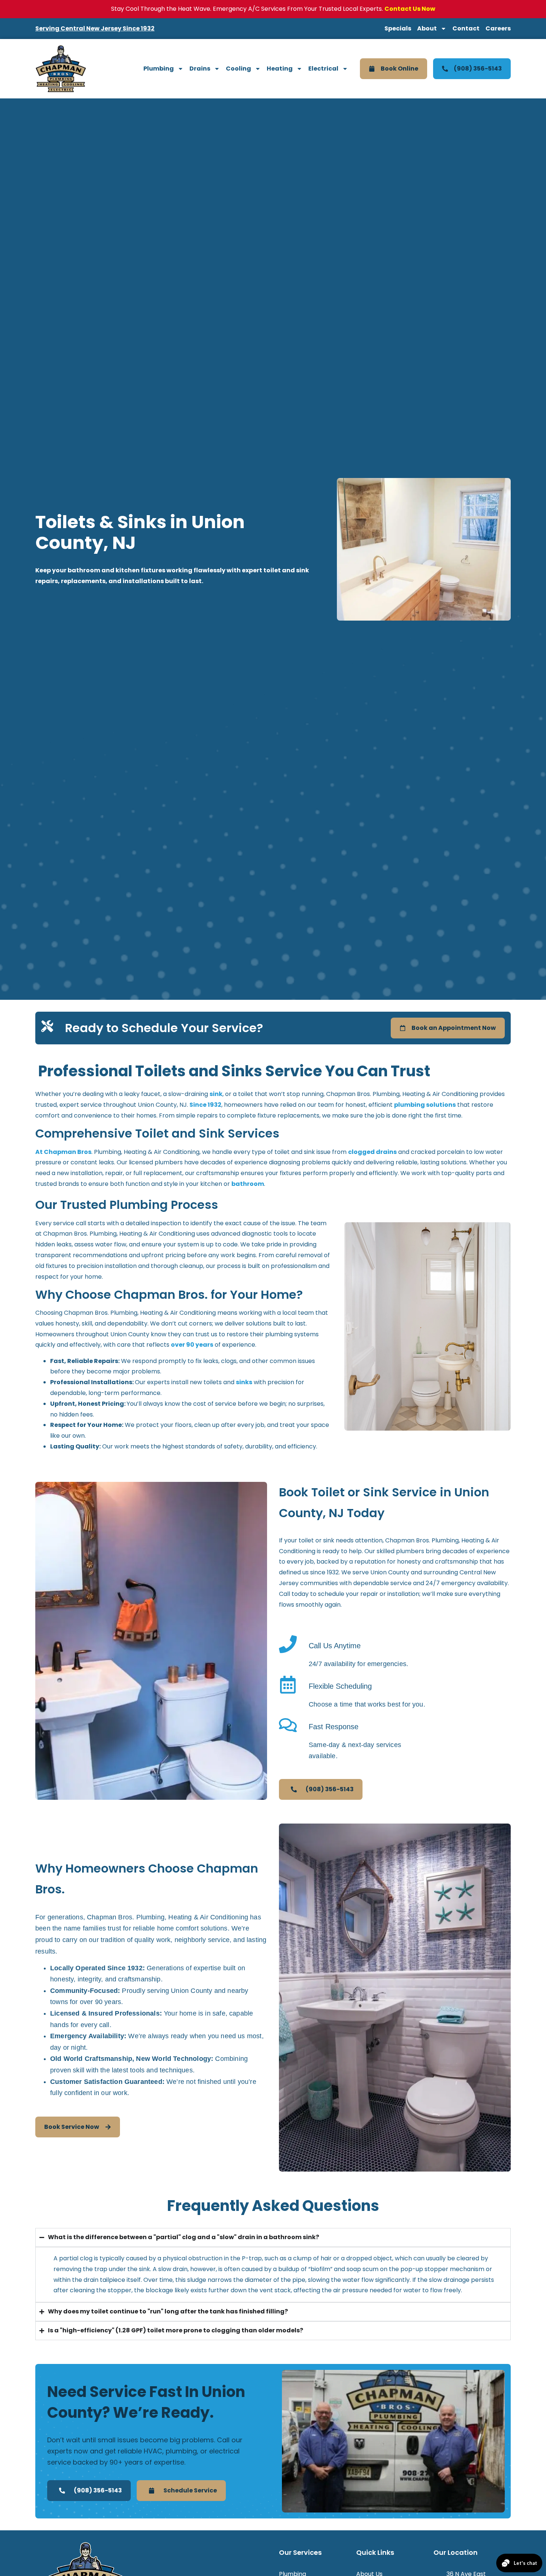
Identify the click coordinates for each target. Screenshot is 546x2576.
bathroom (248, 1184)
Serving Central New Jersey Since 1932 (95, 28)
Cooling (238, 69)
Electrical (323, 69)
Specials (398, 28)
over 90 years (192, 1345)
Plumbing (159, 69)
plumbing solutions (425, 1105)
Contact (466, 28)
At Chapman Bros (63, 1152)
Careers (498, 28)
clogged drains (372, 1152)
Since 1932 (205, 1105)
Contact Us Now (410, 9)
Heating (280, 69)
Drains (200, 69)
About (427, 28)
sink (216, 1094)
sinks (244, 1382)
